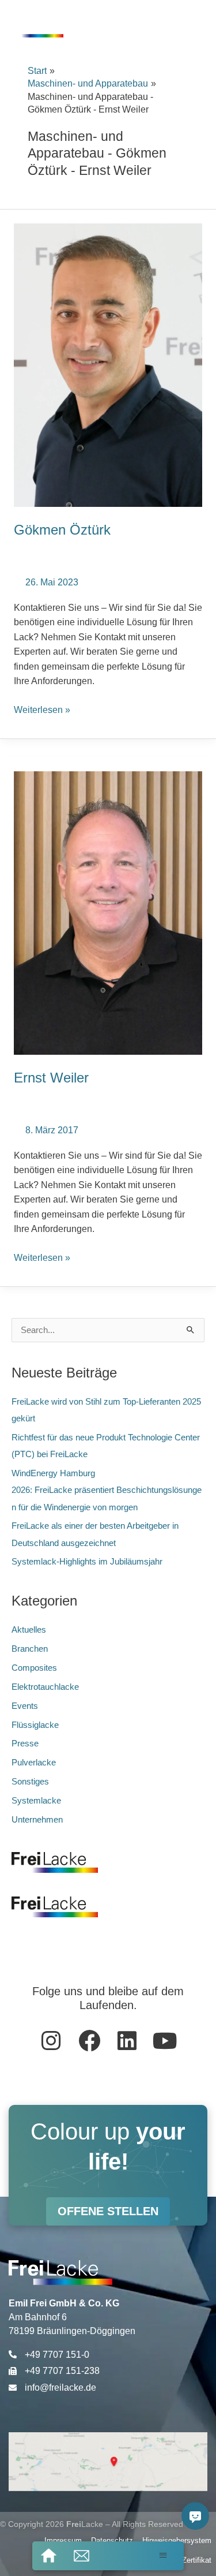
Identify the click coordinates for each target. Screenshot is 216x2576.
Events (25, 1706)
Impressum (63, 2540)
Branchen (30, 1649)
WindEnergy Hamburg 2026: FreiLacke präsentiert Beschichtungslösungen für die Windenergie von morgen (107, 1490)
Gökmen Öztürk (62, 530)
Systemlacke (36, 1801)
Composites (34, 1668)
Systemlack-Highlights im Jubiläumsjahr (88, 1562)
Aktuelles (29, 1630)
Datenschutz (112, 2540)
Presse (25, 1744)
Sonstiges (30, 1782)
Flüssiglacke (35, 1725)
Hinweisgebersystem (177, 2540)
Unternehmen (37, 1820)
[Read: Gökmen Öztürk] (108, 365)
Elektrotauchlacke (45, 1687)
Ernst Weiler (51, 1078)
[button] (163, 2555)
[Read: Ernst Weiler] (108, 912)
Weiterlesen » (42, 709)
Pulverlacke (34, 1763)
